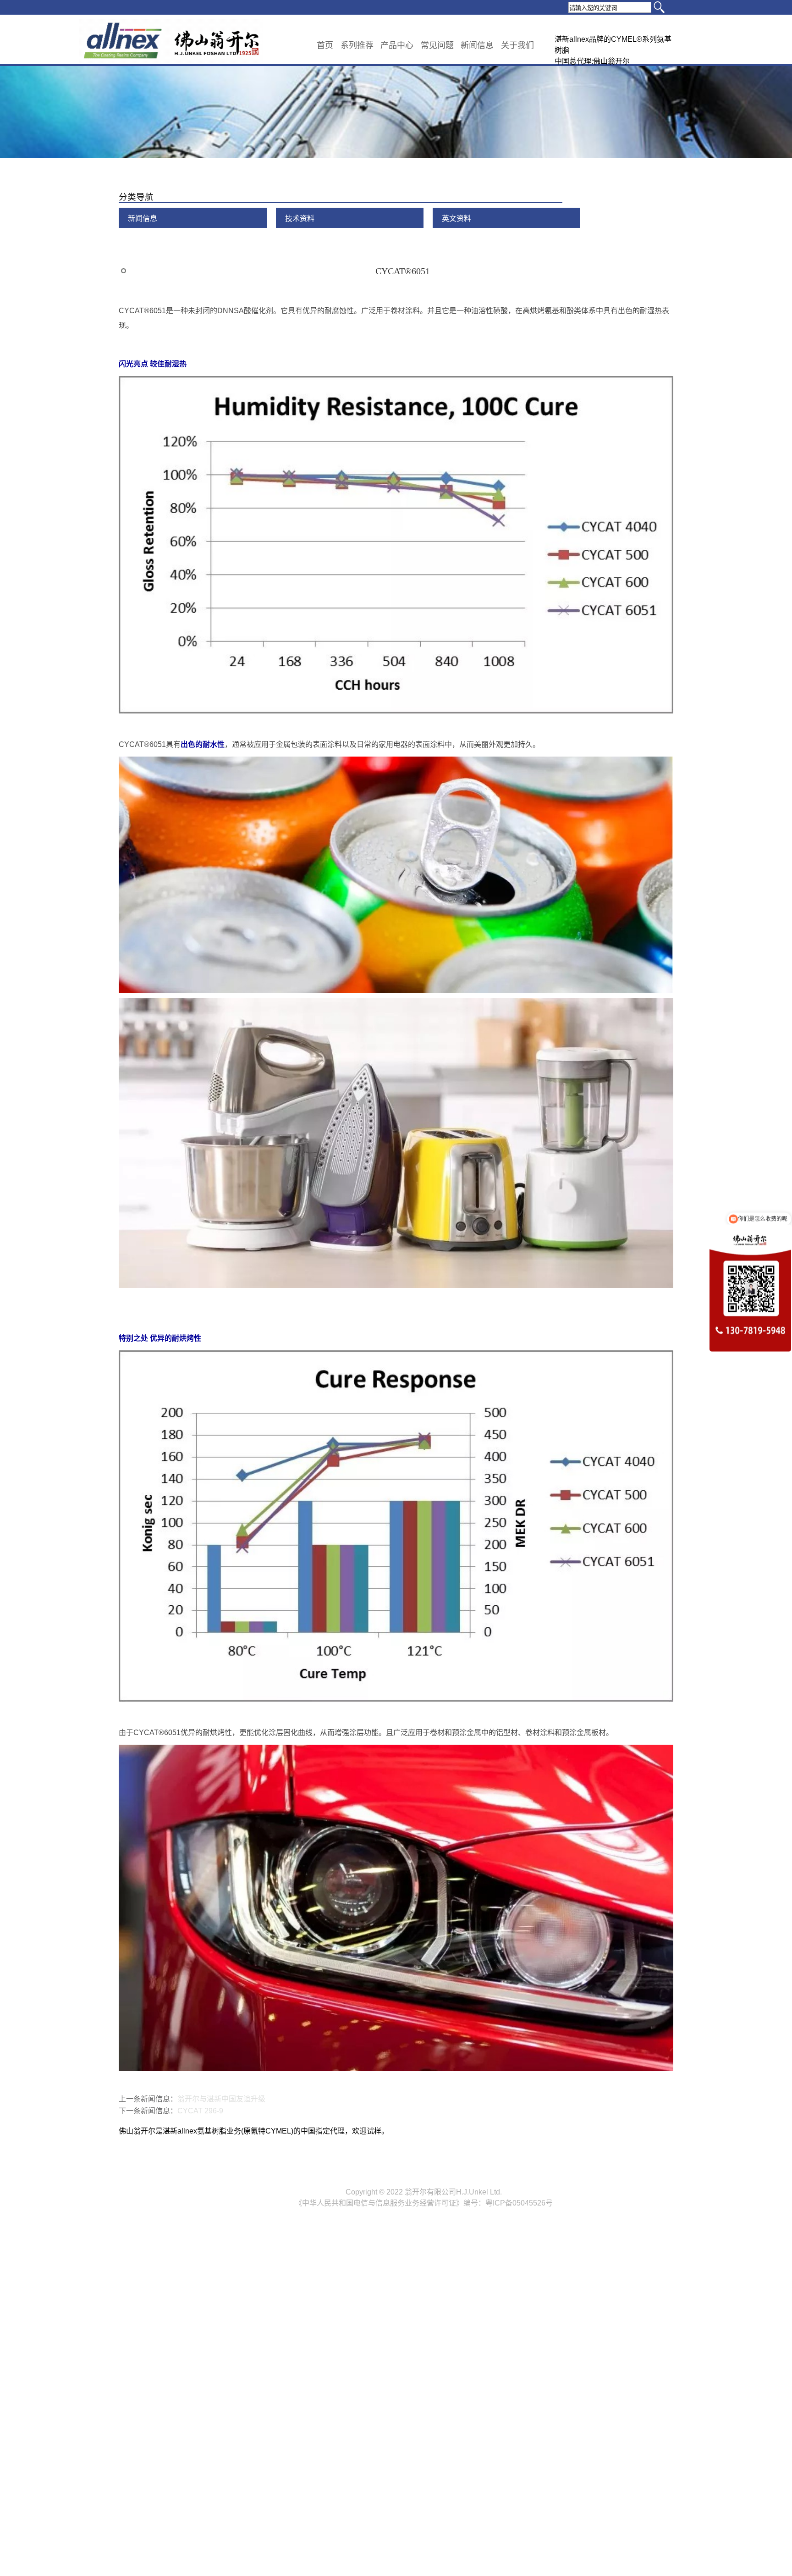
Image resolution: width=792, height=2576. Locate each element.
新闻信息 (477, 45)
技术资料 (300, 218)
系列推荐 (357, 45)
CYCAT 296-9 (200, 2111)
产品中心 (397, 45)
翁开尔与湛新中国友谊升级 (221, 2099)
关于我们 (517, 45)
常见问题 (437, 45)
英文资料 (456, 218)
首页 (325, 45)
